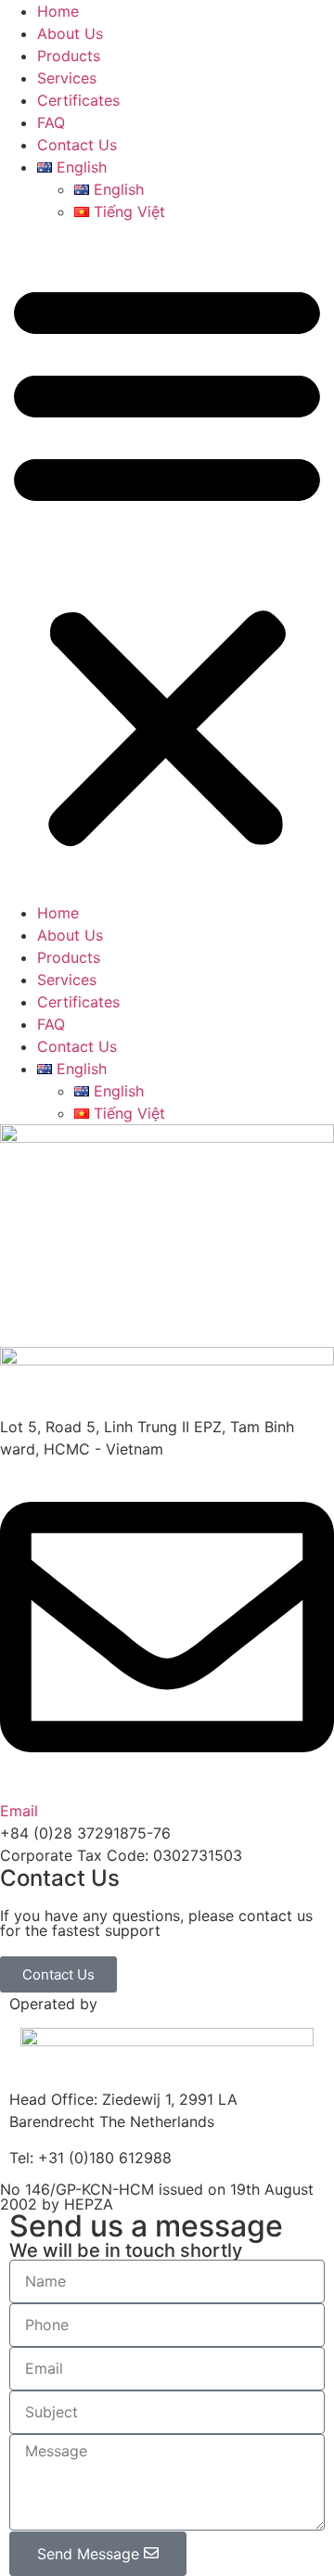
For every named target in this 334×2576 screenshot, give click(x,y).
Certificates (78, 100)
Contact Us (77, 145)
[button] (167, 562)
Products (69, 56)
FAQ (51, 122)
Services (67, 78)
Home (58, 11)
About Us (70, 33)
